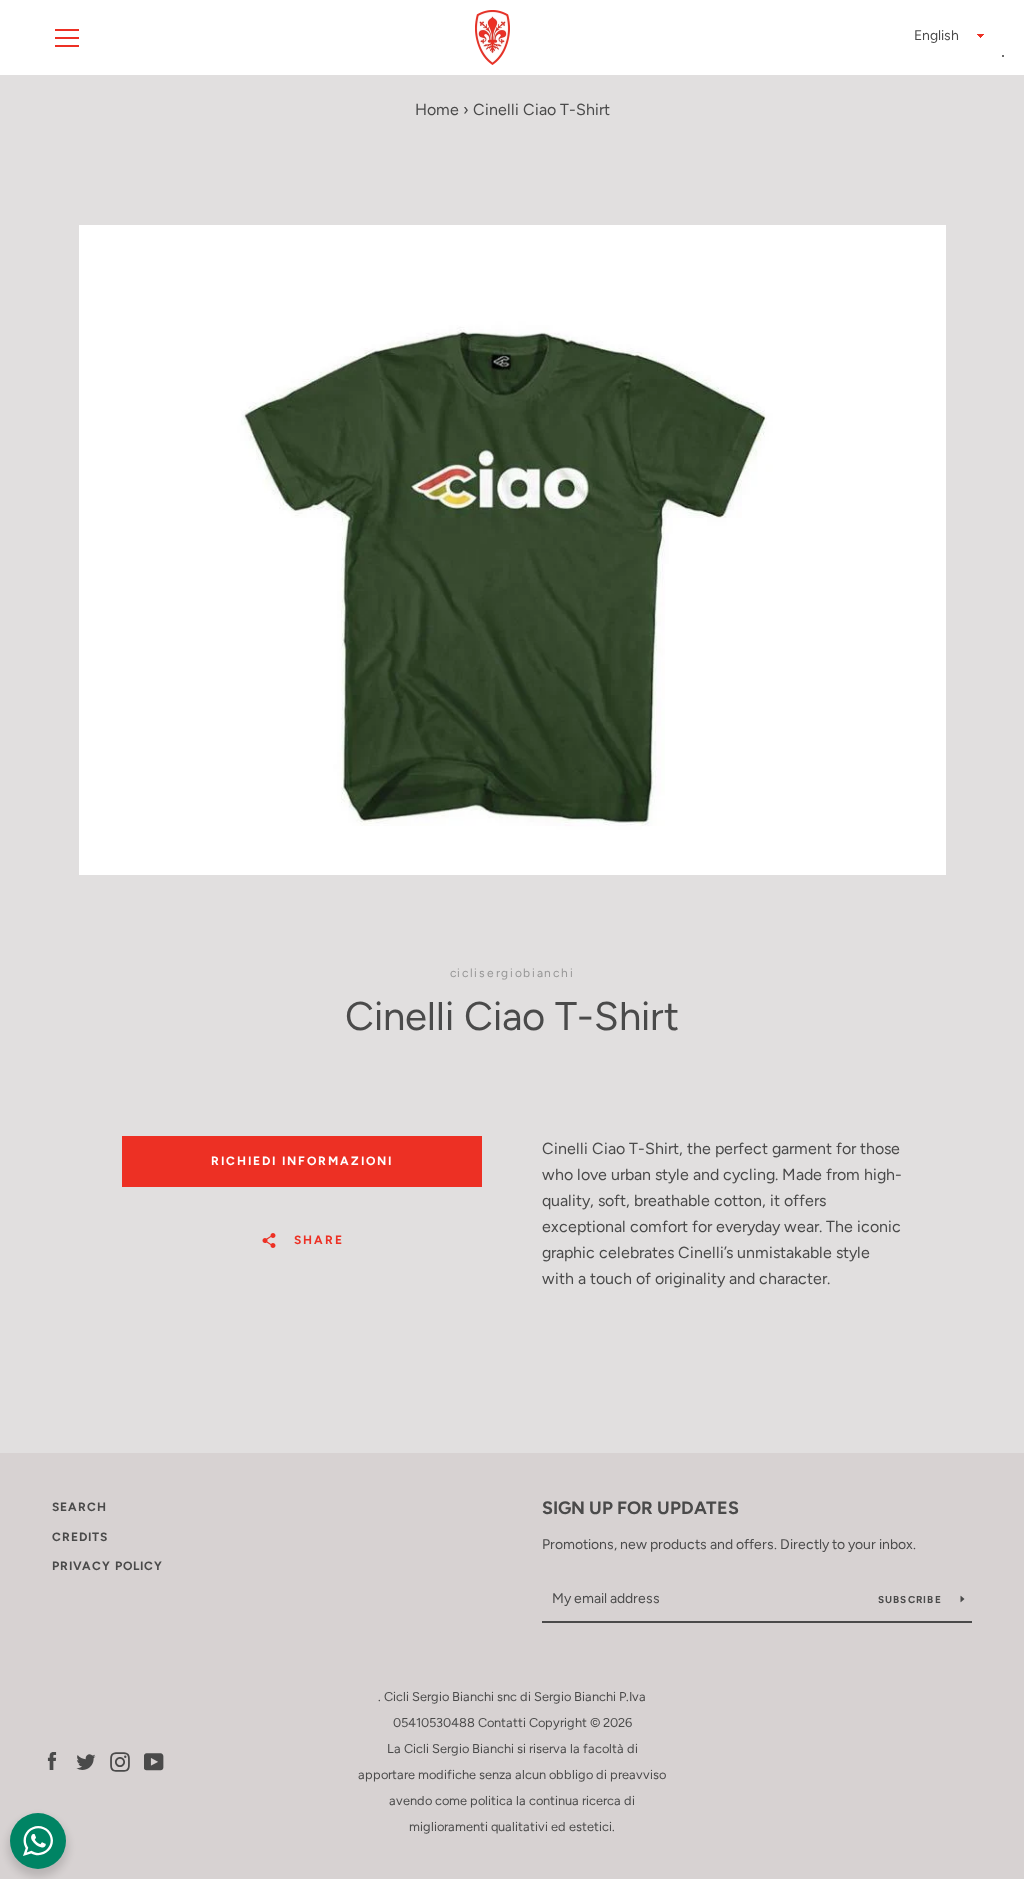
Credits (80, 1537)
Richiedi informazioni (302, 1161)
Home (437, 109)
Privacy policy (107, 1566)
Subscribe (912, 1599)
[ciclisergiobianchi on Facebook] (52, 1760)
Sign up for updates (640, 1508)
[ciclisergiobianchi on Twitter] (86, 1760)
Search (79, 1507)
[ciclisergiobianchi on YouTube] (154, 1760)
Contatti (502, 1722)
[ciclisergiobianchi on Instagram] (120, 1760)
